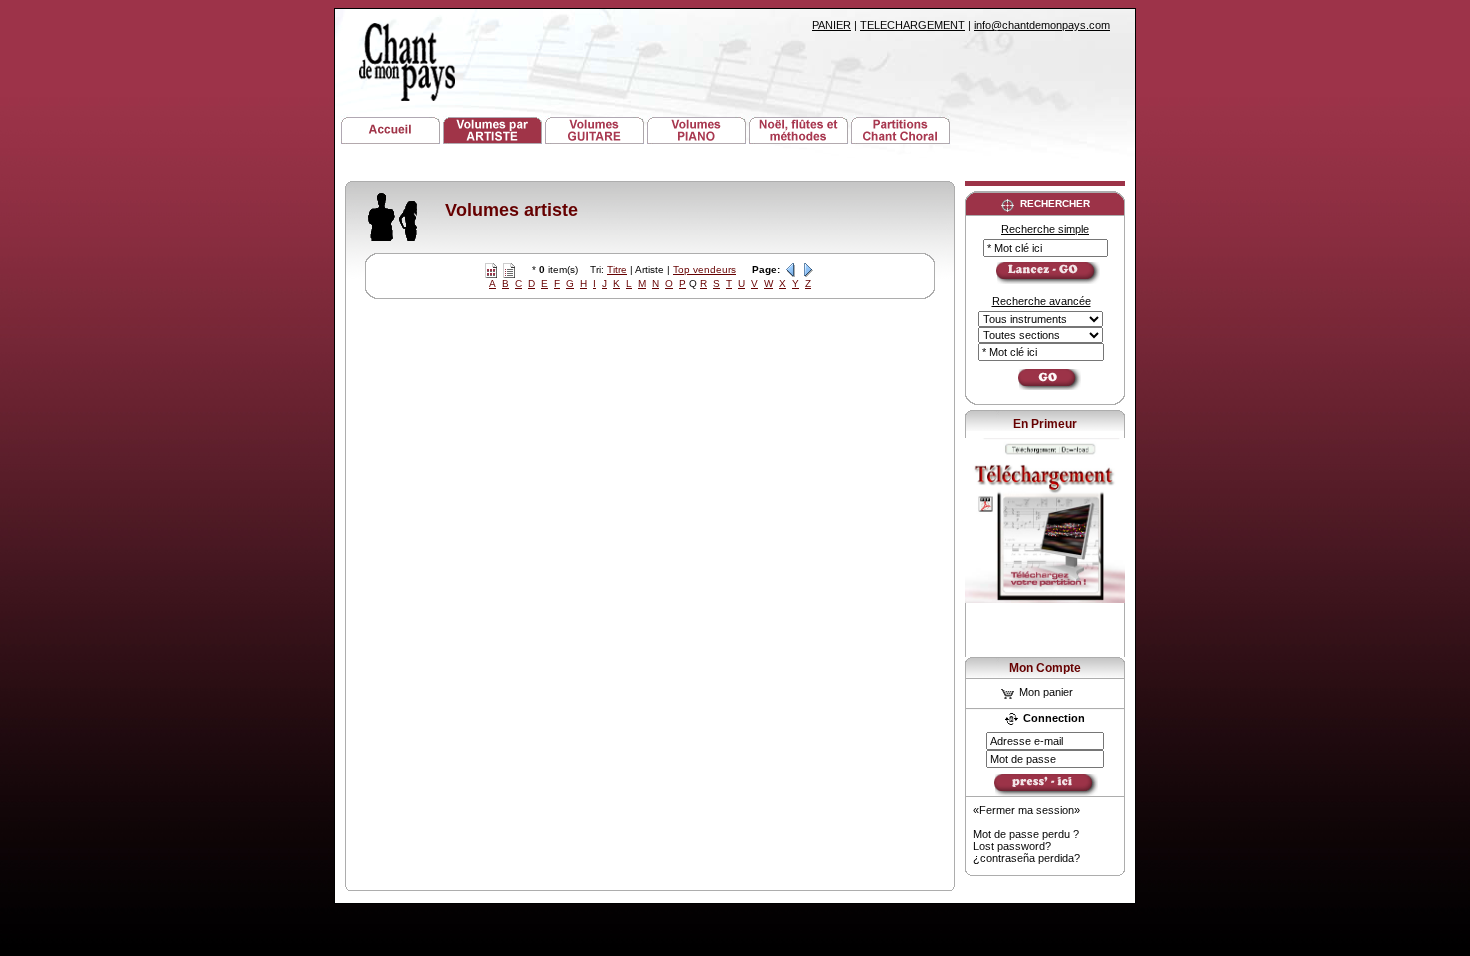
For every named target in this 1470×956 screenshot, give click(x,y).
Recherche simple (1045, 229)
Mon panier (1044, 692)
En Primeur (1045, 424)
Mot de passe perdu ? (1026, 834)
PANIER (831, 25)
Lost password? (1012, 846)
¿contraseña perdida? (1026, 858)
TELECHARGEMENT (912, 25)
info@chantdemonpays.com (1042, 25)
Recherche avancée (1041, 301)
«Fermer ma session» (1026, 810)
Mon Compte (1045, 668)
